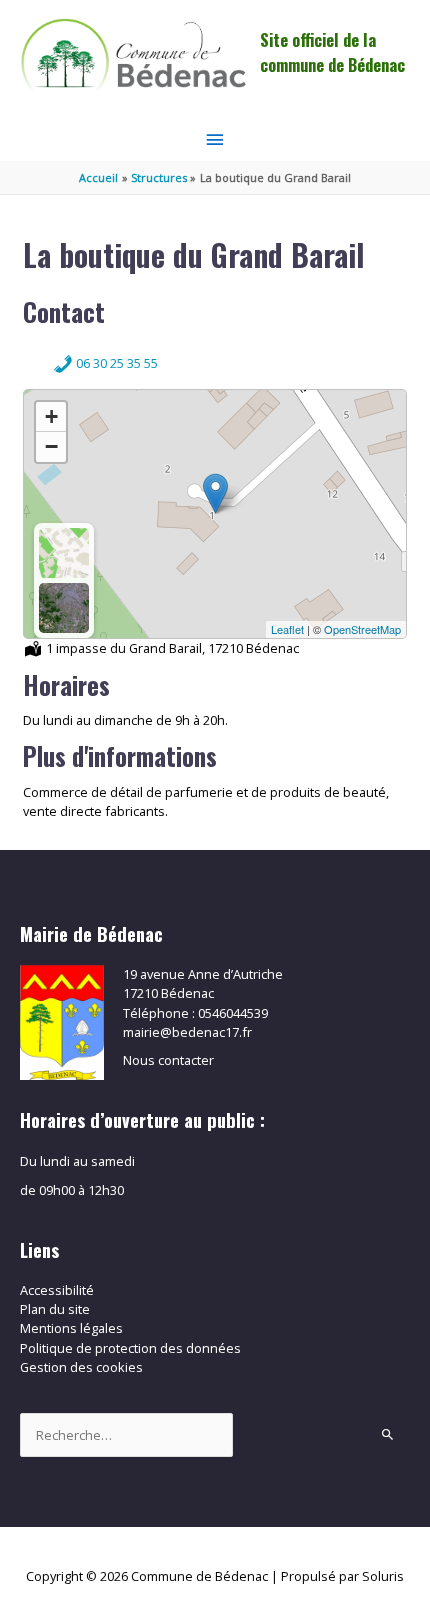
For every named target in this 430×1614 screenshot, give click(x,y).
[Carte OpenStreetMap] (64, 553)
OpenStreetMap (362, 629)
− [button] (51, 446)
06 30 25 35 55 (115, 363)
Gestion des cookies (81, 1367)
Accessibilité (57, 1290)
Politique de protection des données (130, 1348)
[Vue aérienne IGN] (64, 608)
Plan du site (55, 1309)
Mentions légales (71, 1328)
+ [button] (51, 416)
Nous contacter (168, 1060)
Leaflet (287, 629)
